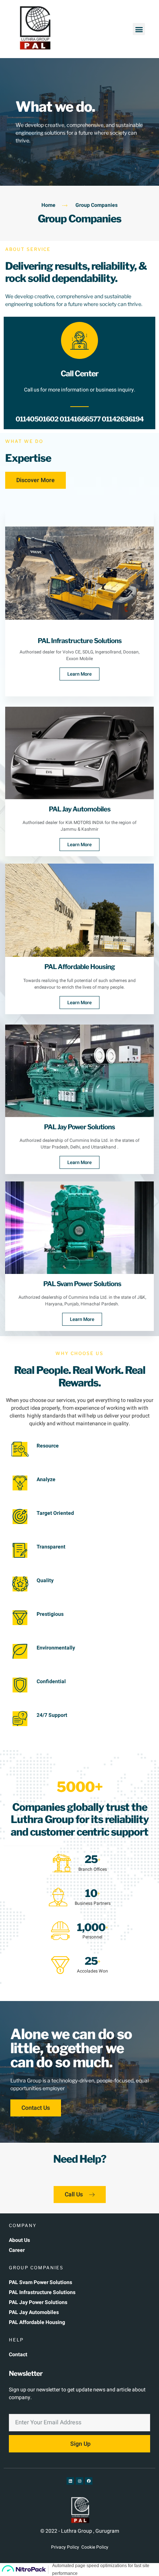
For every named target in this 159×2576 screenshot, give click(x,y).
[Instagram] (79, 2481)
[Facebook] (89, 2481)
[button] (139, 29)
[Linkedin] (70, 2481)
